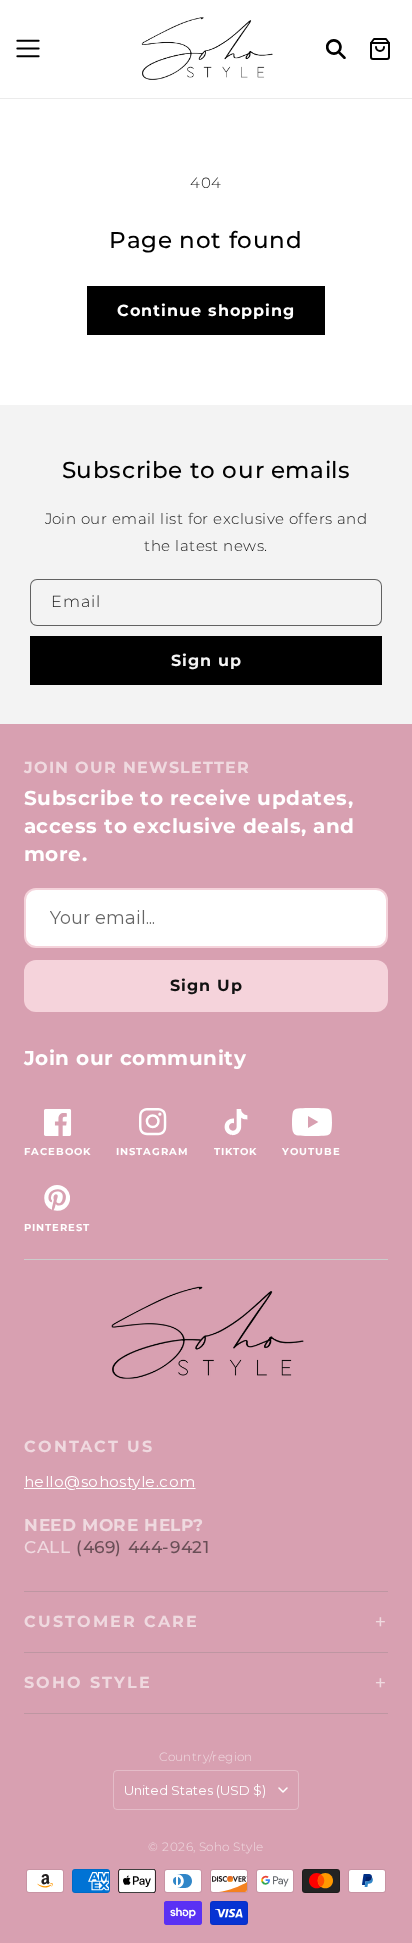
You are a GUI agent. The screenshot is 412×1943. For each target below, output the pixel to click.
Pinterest (57, 1227)
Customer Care (111, 1621)
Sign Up (206, 985)
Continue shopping (206, 310)
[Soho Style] (206, 1333)
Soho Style (88, 1682)
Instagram (152, 1151)
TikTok (235, 1151)
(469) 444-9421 (142, 1547)
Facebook (57, 1151)
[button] (25, 49)
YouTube (311, 1151)
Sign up (206, 660)
